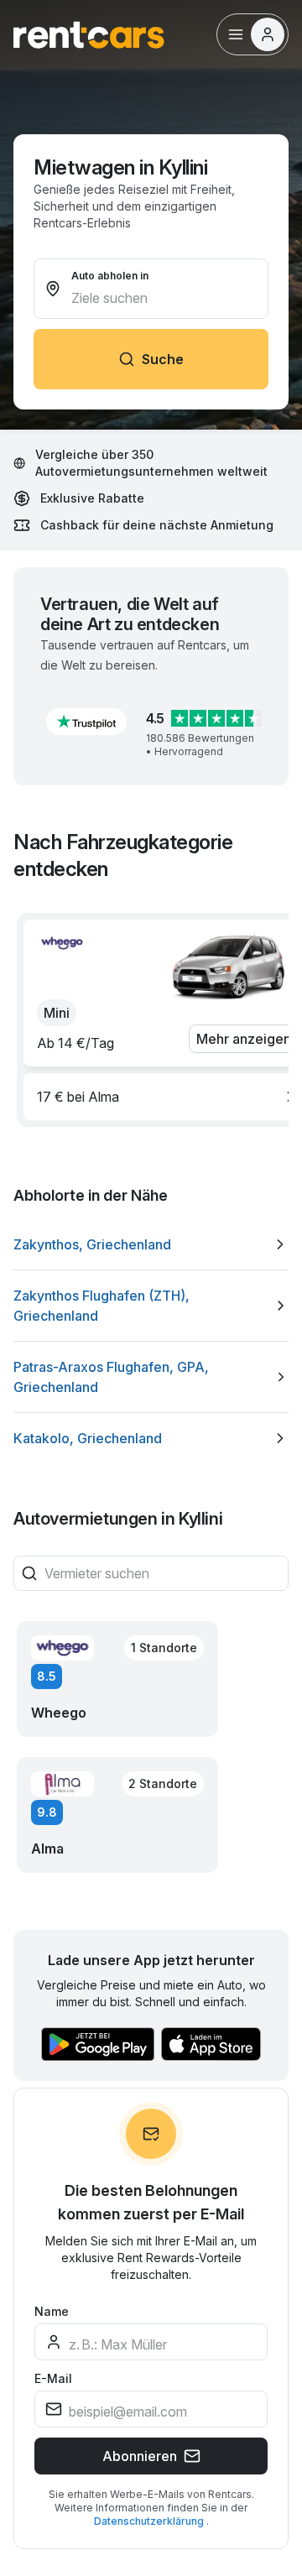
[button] (86, 722)
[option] (151, 1244)
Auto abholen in (110, 276)
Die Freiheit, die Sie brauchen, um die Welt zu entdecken (144, 2367)
